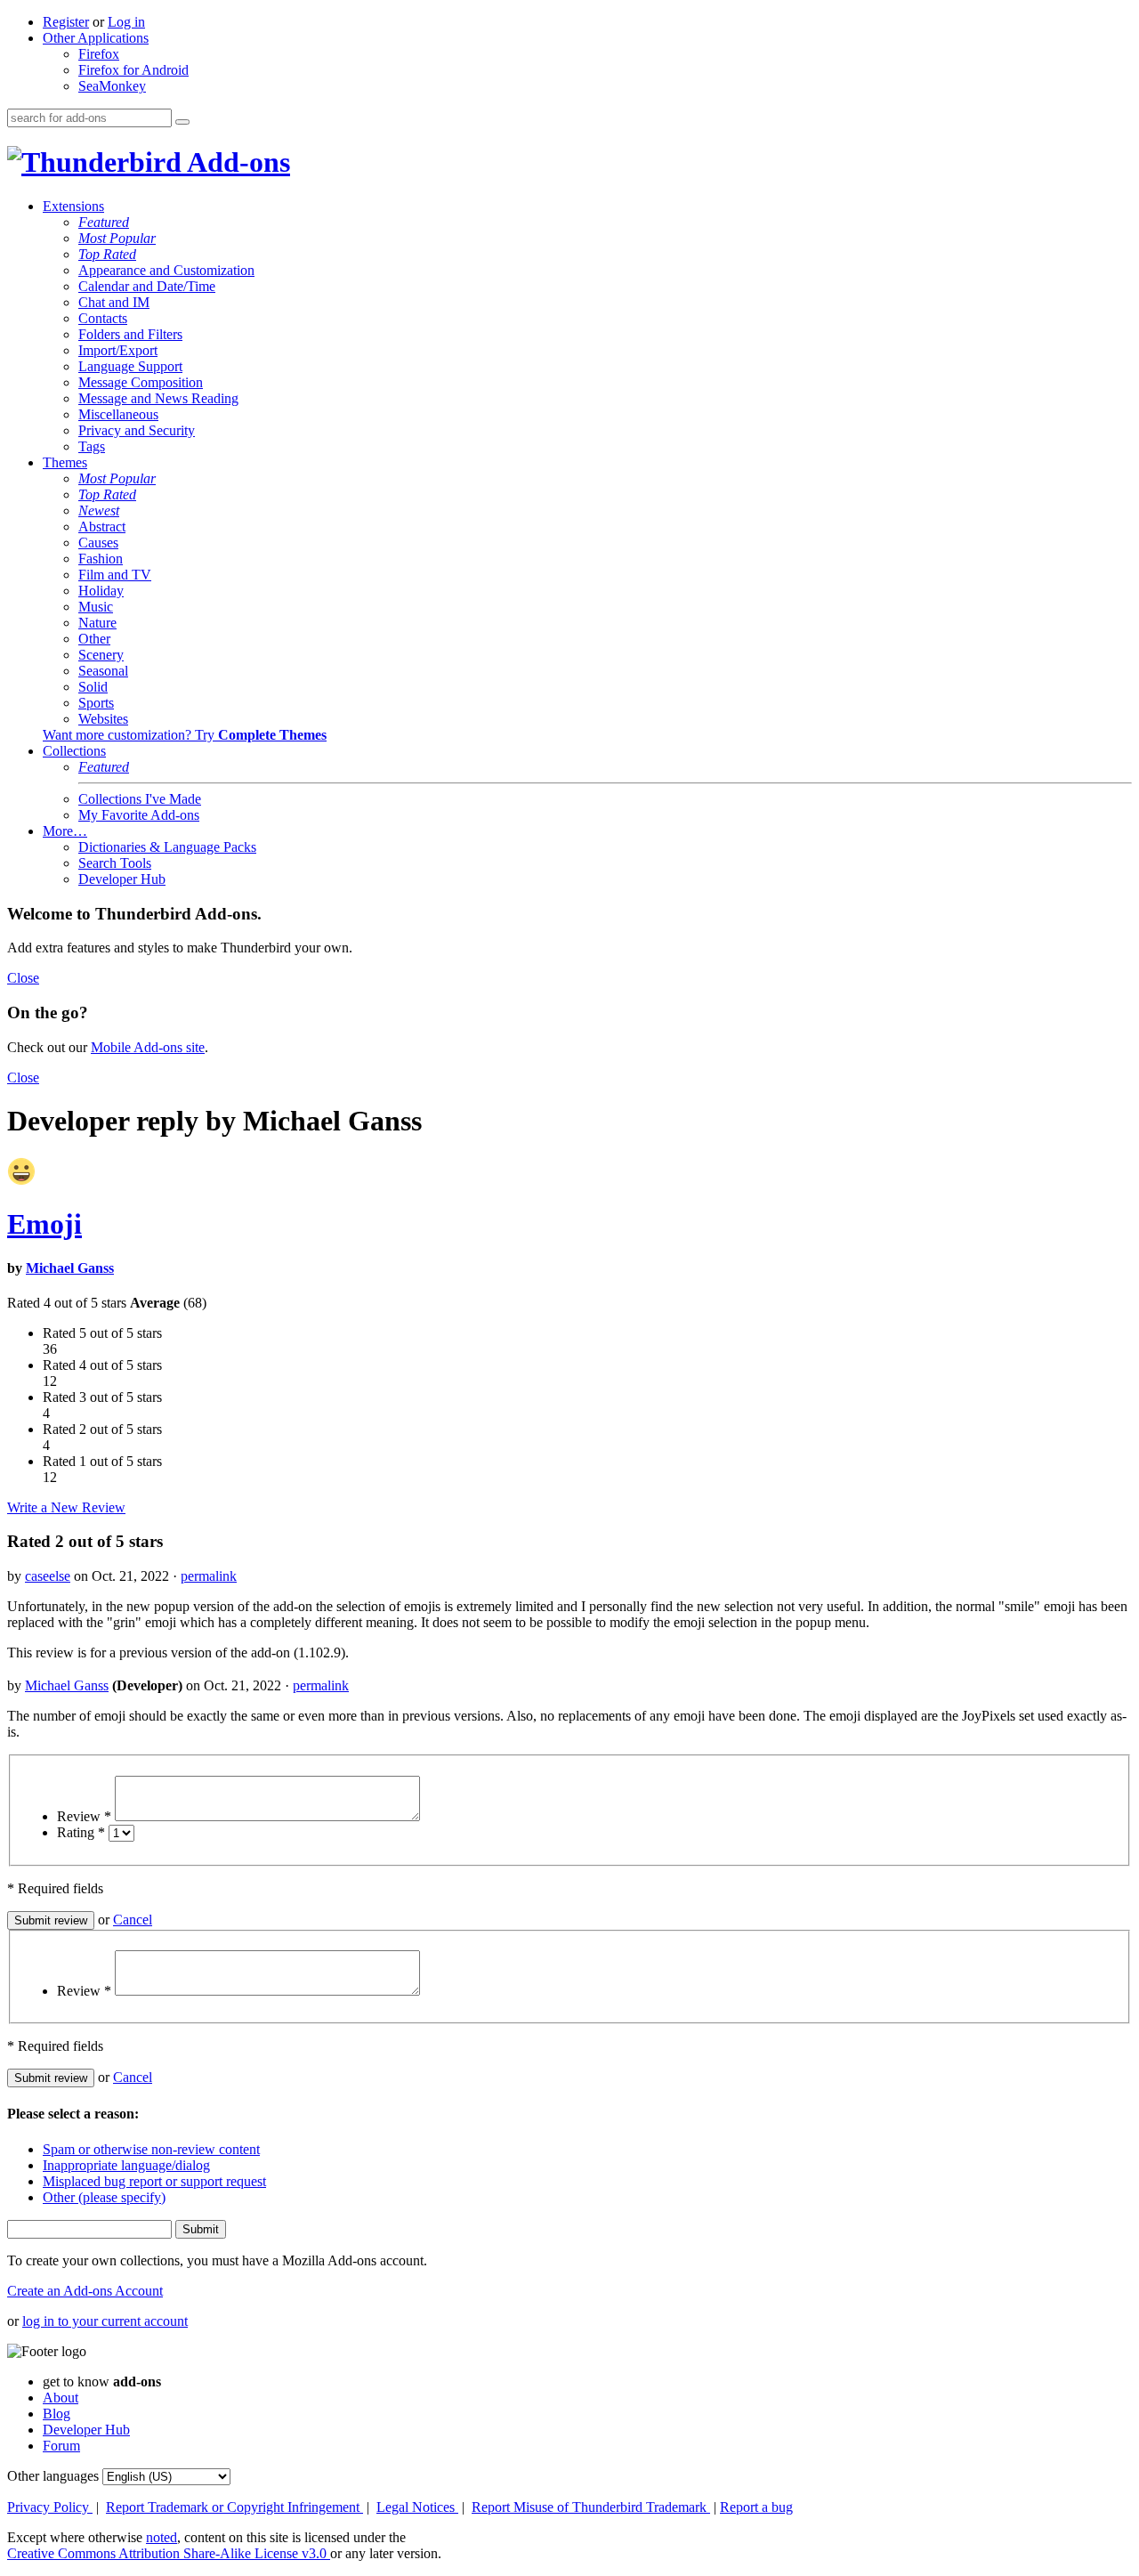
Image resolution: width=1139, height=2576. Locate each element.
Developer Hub (122, 879)
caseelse (48, 1576)
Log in (126, 22)
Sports (96, 703)
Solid (93, 687)
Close (23, 978)
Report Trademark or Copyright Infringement (234, 2507)
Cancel (133, 1920)
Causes (98, 543)
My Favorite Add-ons (139, 815)
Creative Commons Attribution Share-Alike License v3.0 (169, 2553)
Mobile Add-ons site (148, 1047)
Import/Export (118, 350)
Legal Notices (417, 2507)
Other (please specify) (104, 2197)
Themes (65, 462)
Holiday (101, 591)
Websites (103, 719)
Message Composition (141, 382)
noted (162, 2537)
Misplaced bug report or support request (154, 2181)
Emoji (44, 1224)
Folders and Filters (130, 334)
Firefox (99, 54)
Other (94, 639)
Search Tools (115, 863)
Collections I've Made (140, 799)
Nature (97, 623)
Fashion (101, 559)
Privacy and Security (137, 430)
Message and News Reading (158, 398)
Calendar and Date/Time (147, 286)
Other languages (53, 2476)
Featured (104, 222)
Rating (81, 1832)
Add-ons (236, 162)
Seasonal (103, 671)
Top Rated (107, 254)
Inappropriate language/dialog (126, 2165)
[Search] (182, 122)
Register (66, 22)
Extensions (73, 206)
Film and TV (115, 575)
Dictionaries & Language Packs (167, 847)
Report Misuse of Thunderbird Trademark (591, 2507)
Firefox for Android (133, 70)
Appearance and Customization (166, 270)
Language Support (130, 366)
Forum (61, 2446)
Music (96, 607)
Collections (74, 751)
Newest (99, 510)
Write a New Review (66, 1507)
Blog (57, 2414)
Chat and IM (114, 302)
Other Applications (96, 38)
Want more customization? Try (185, 735)
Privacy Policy (50, 2507)
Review (84, 1816)
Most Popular (117, 238)
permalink (209, 1576)
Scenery (101, 655)
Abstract (102, 527)
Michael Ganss (70, 1268)
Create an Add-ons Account (85, 2291)
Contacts (103, 318)
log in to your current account (105, 2321)
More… (65, 831)
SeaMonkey (112, 86)
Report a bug (756, 2507)
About (61, 2398)
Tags (92, 446)
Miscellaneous (118, 414)
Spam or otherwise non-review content (151, 2149)
